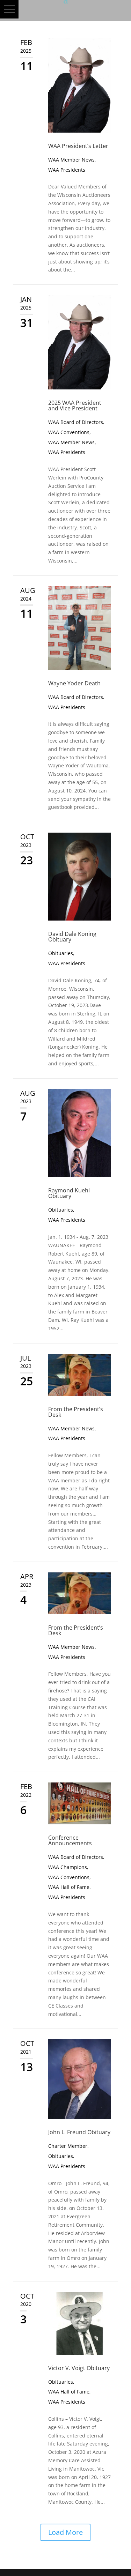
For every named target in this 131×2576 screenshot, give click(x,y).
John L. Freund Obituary (79, 2132)
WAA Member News (71, 160)
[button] (9, 9)
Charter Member (68, 2146)
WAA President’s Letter (78, 146)
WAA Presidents (67, 170)
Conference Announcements (70, 1840)
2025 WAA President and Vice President (75, 405)
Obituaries (61, 953)
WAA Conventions (69, 432)
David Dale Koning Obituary (72, 937)
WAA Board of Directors (76, 422)
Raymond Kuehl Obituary (69, 1193)
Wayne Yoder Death (74, 683)
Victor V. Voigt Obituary (79, 2368)
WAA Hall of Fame (69, 1887)
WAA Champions (68, 1867)
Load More (65, 2532)
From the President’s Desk (76, 1412)
